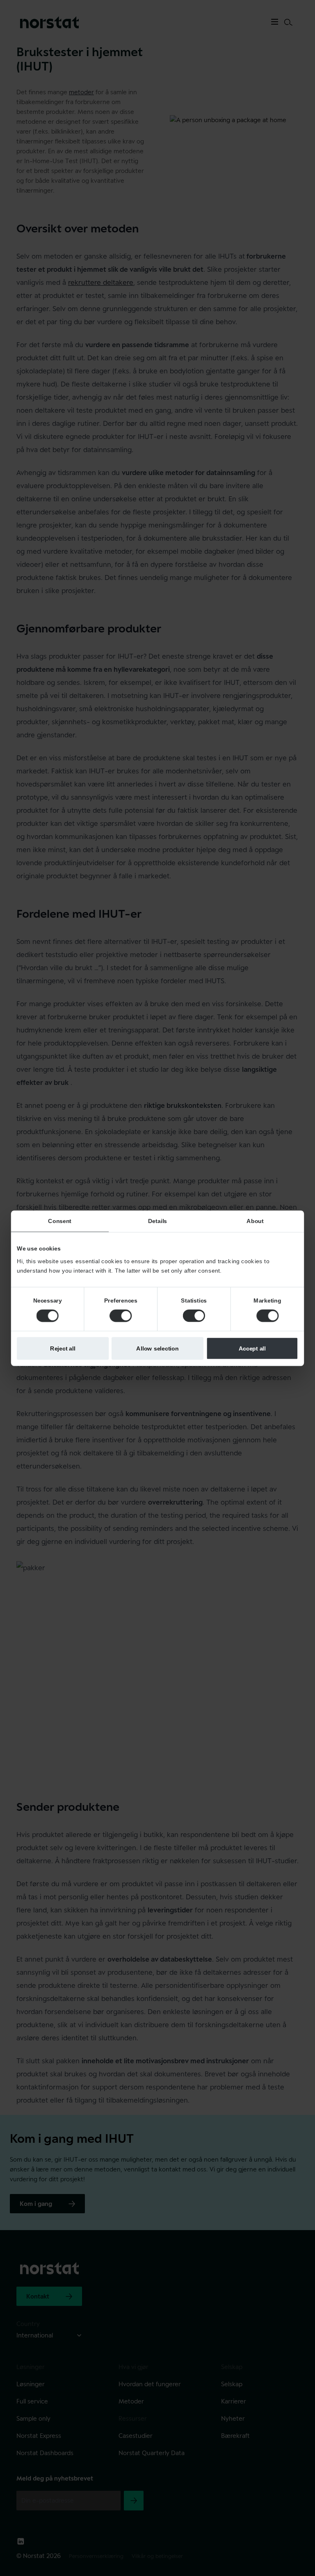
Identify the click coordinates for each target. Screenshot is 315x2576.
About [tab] (255, 1221)
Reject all (63, 1348)
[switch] (121, 1316)
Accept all (252, 1348)
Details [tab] (157, 1221)
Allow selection (157, 1348)
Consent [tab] (60, 1221)
